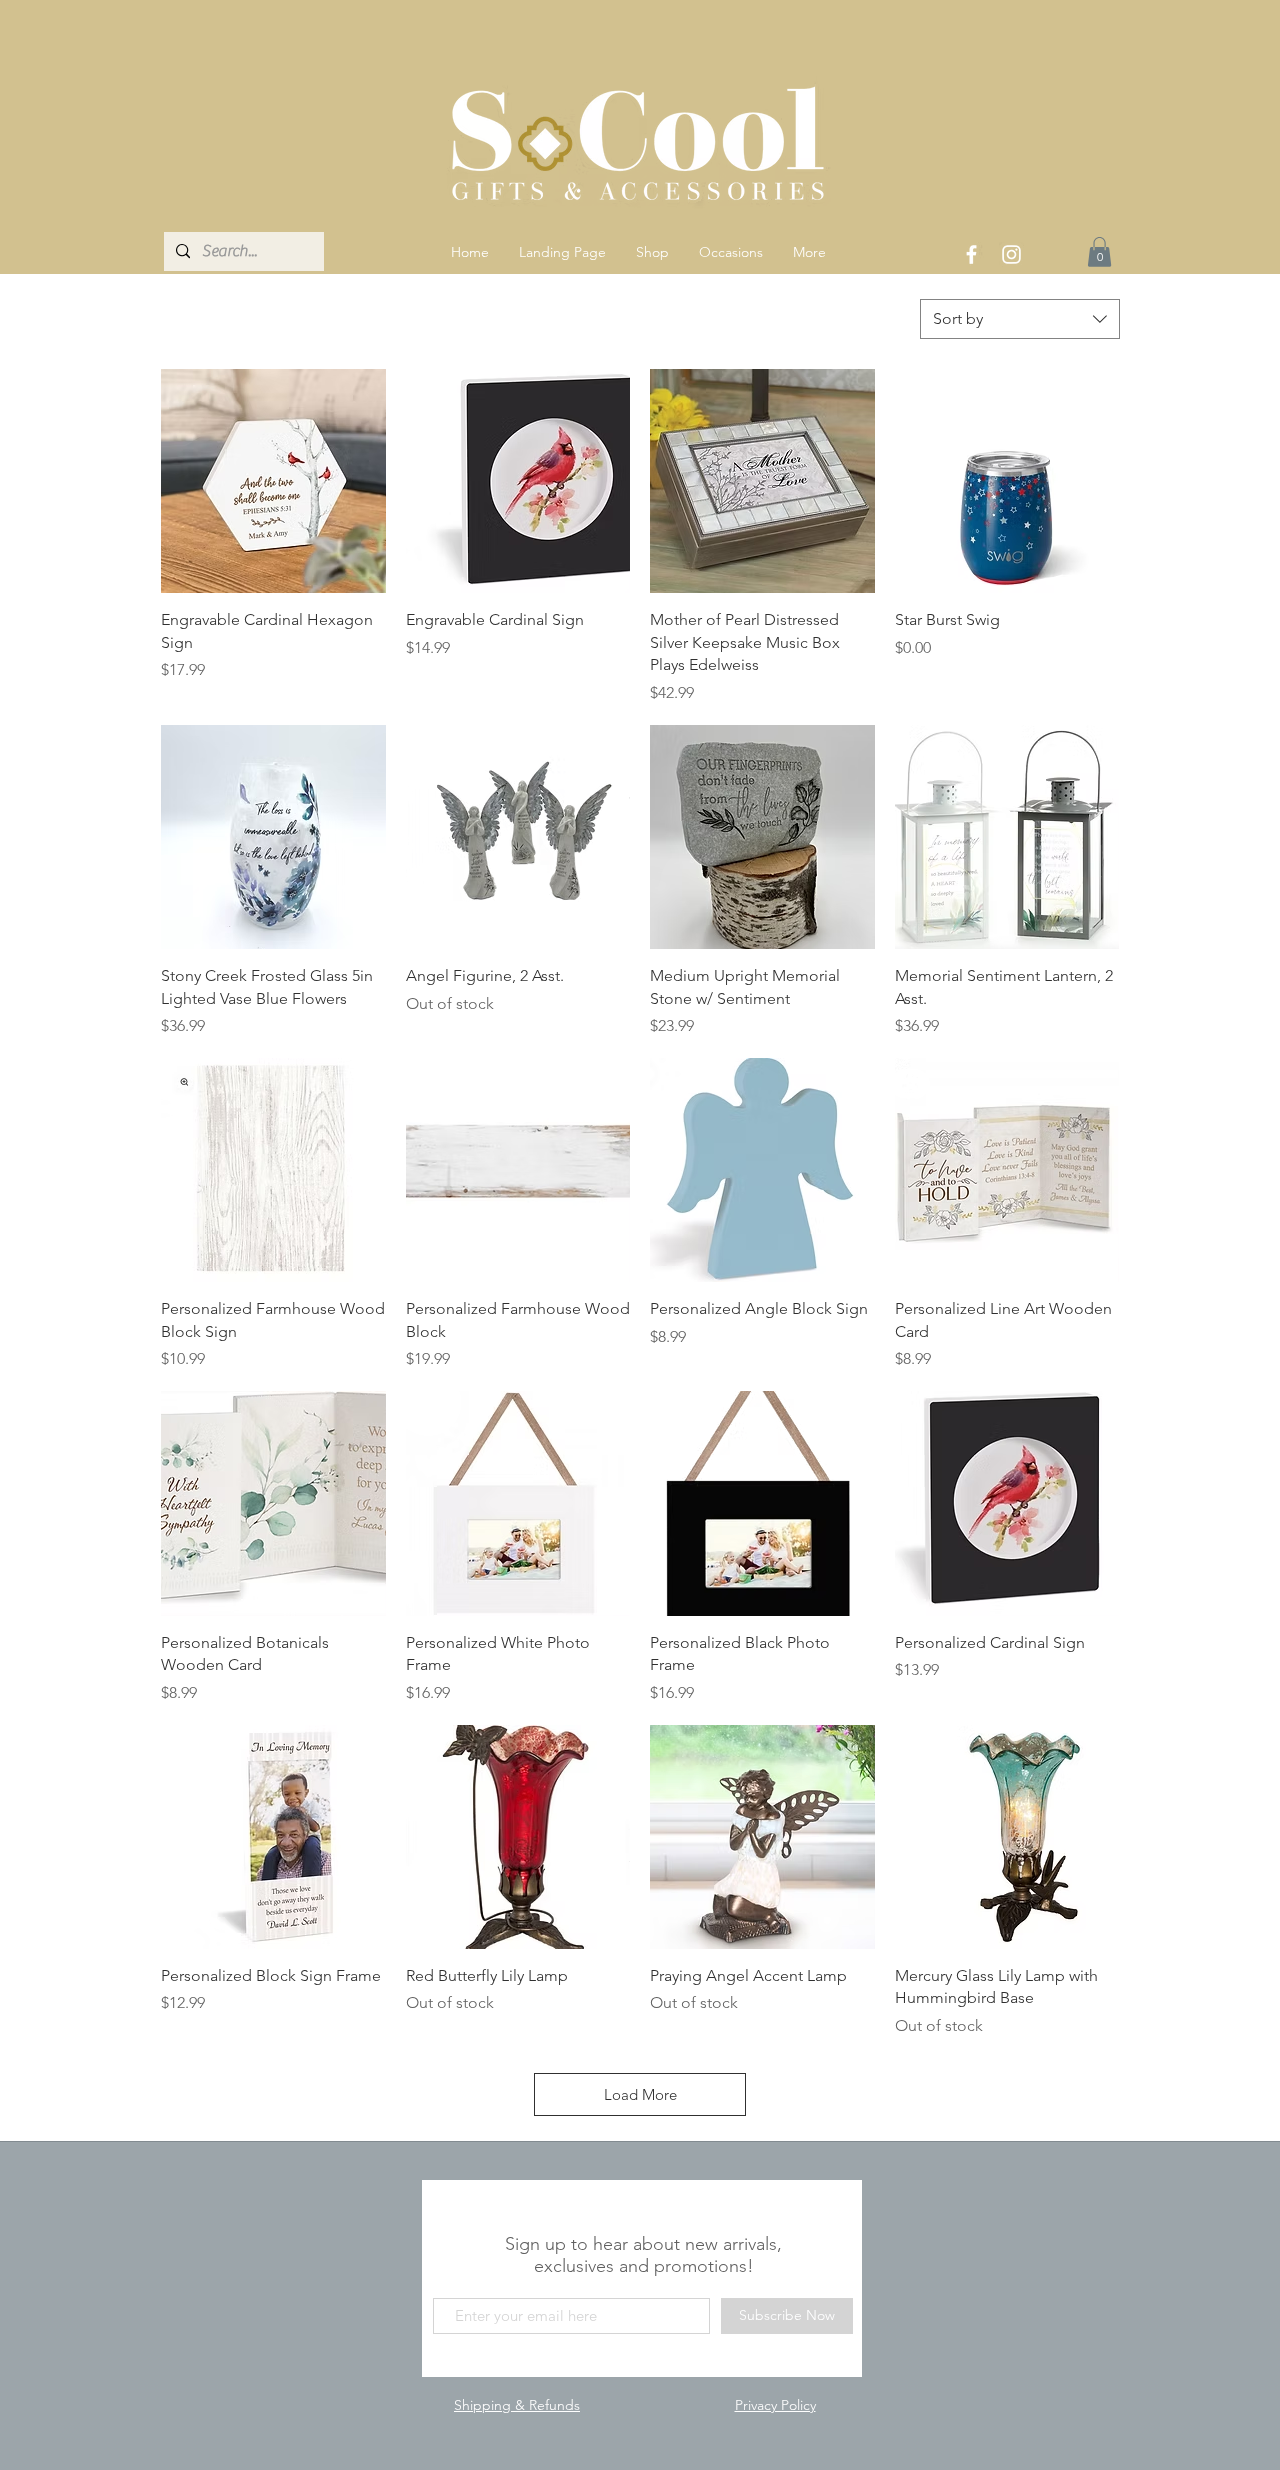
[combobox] (1020, 319)
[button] (652, 252)
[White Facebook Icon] (971, 254)
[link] (1099, 252)
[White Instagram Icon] (1011, 254)
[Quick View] (273, 481)
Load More (640, 2094)
